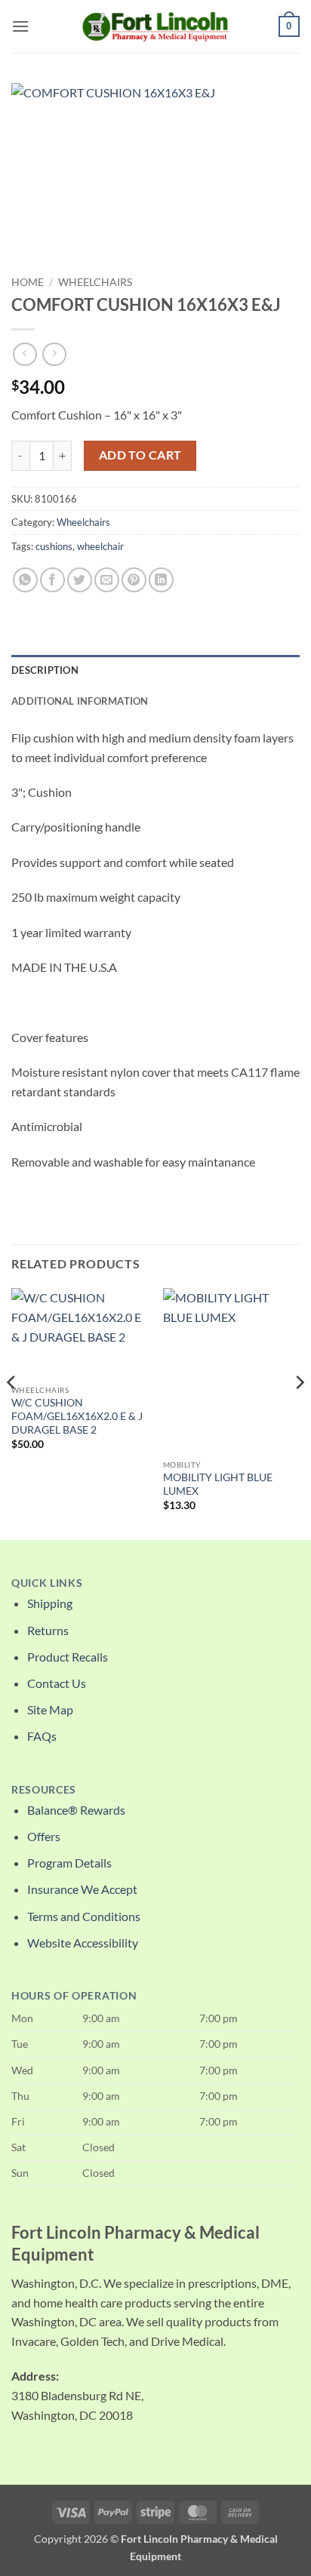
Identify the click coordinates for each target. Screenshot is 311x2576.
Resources (44, 1790)
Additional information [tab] (80, 701)
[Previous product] (54, 354)
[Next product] (25, 354)
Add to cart (140, 455)
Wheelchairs (95, 282)
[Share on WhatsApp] (25, 580)
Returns (48, 1630)
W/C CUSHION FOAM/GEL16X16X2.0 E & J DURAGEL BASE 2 (77, 1416)
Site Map (50, 1709)
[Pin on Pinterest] (134, 580)
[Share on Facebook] (52, 580)
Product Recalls (68, 1657)
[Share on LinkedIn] (161, 580)
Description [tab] (45, 670)
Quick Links (47, 1583)
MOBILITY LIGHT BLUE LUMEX (218, 1484)
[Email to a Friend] (107, 580)
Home (28, 282)
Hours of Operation (74, 1996)
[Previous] (12, 1412)
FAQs (42, 1736)
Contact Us (57, 1683)
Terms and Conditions (84, 1916)
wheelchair (100, 546)
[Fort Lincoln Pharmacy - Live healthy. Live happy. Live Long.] (155, 26)
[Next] (299, 1412)
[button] (20, 26)
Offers (44, 1836)
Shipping (50, 1603)
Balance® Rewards (76, 1810)
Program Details (69, 1863)
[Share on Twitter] (80, 580)
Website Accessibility (83, 1943)
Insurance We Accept (82, 1889)
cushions (54, 546)
